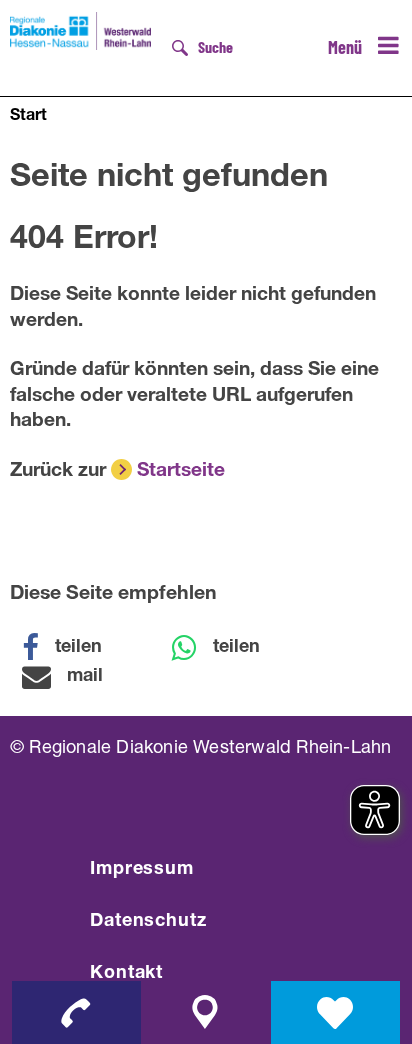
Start (28, 117)
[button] (75, 648)
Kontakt (126, 974)
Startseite (181, 471)
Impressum (142, 870)
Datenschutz (148, 922)
